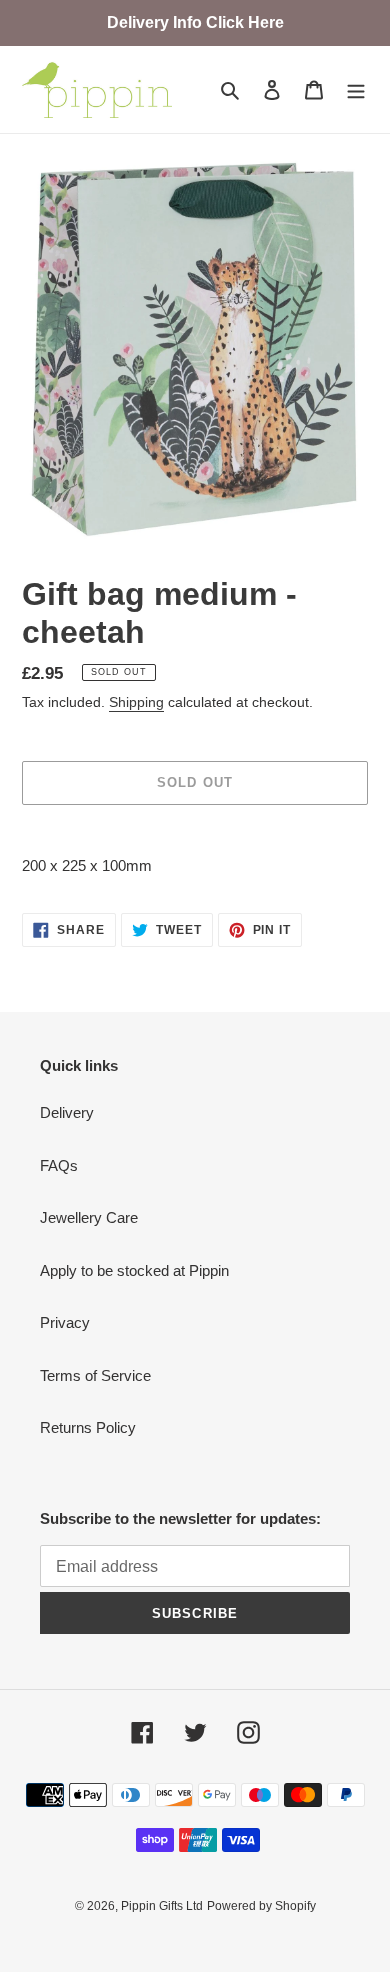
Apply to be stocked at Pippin (134, 1270)
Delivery (67, 1112)
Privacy (65, 1322)
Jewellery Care (89, 1217)
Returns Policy (88, 1427)
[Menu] (356, 89)
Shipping (136, 702)
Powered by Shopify (261, 1906)
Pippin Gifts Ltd (162, 1906)
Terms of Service (95, 1375)
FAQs (59, 1165)
